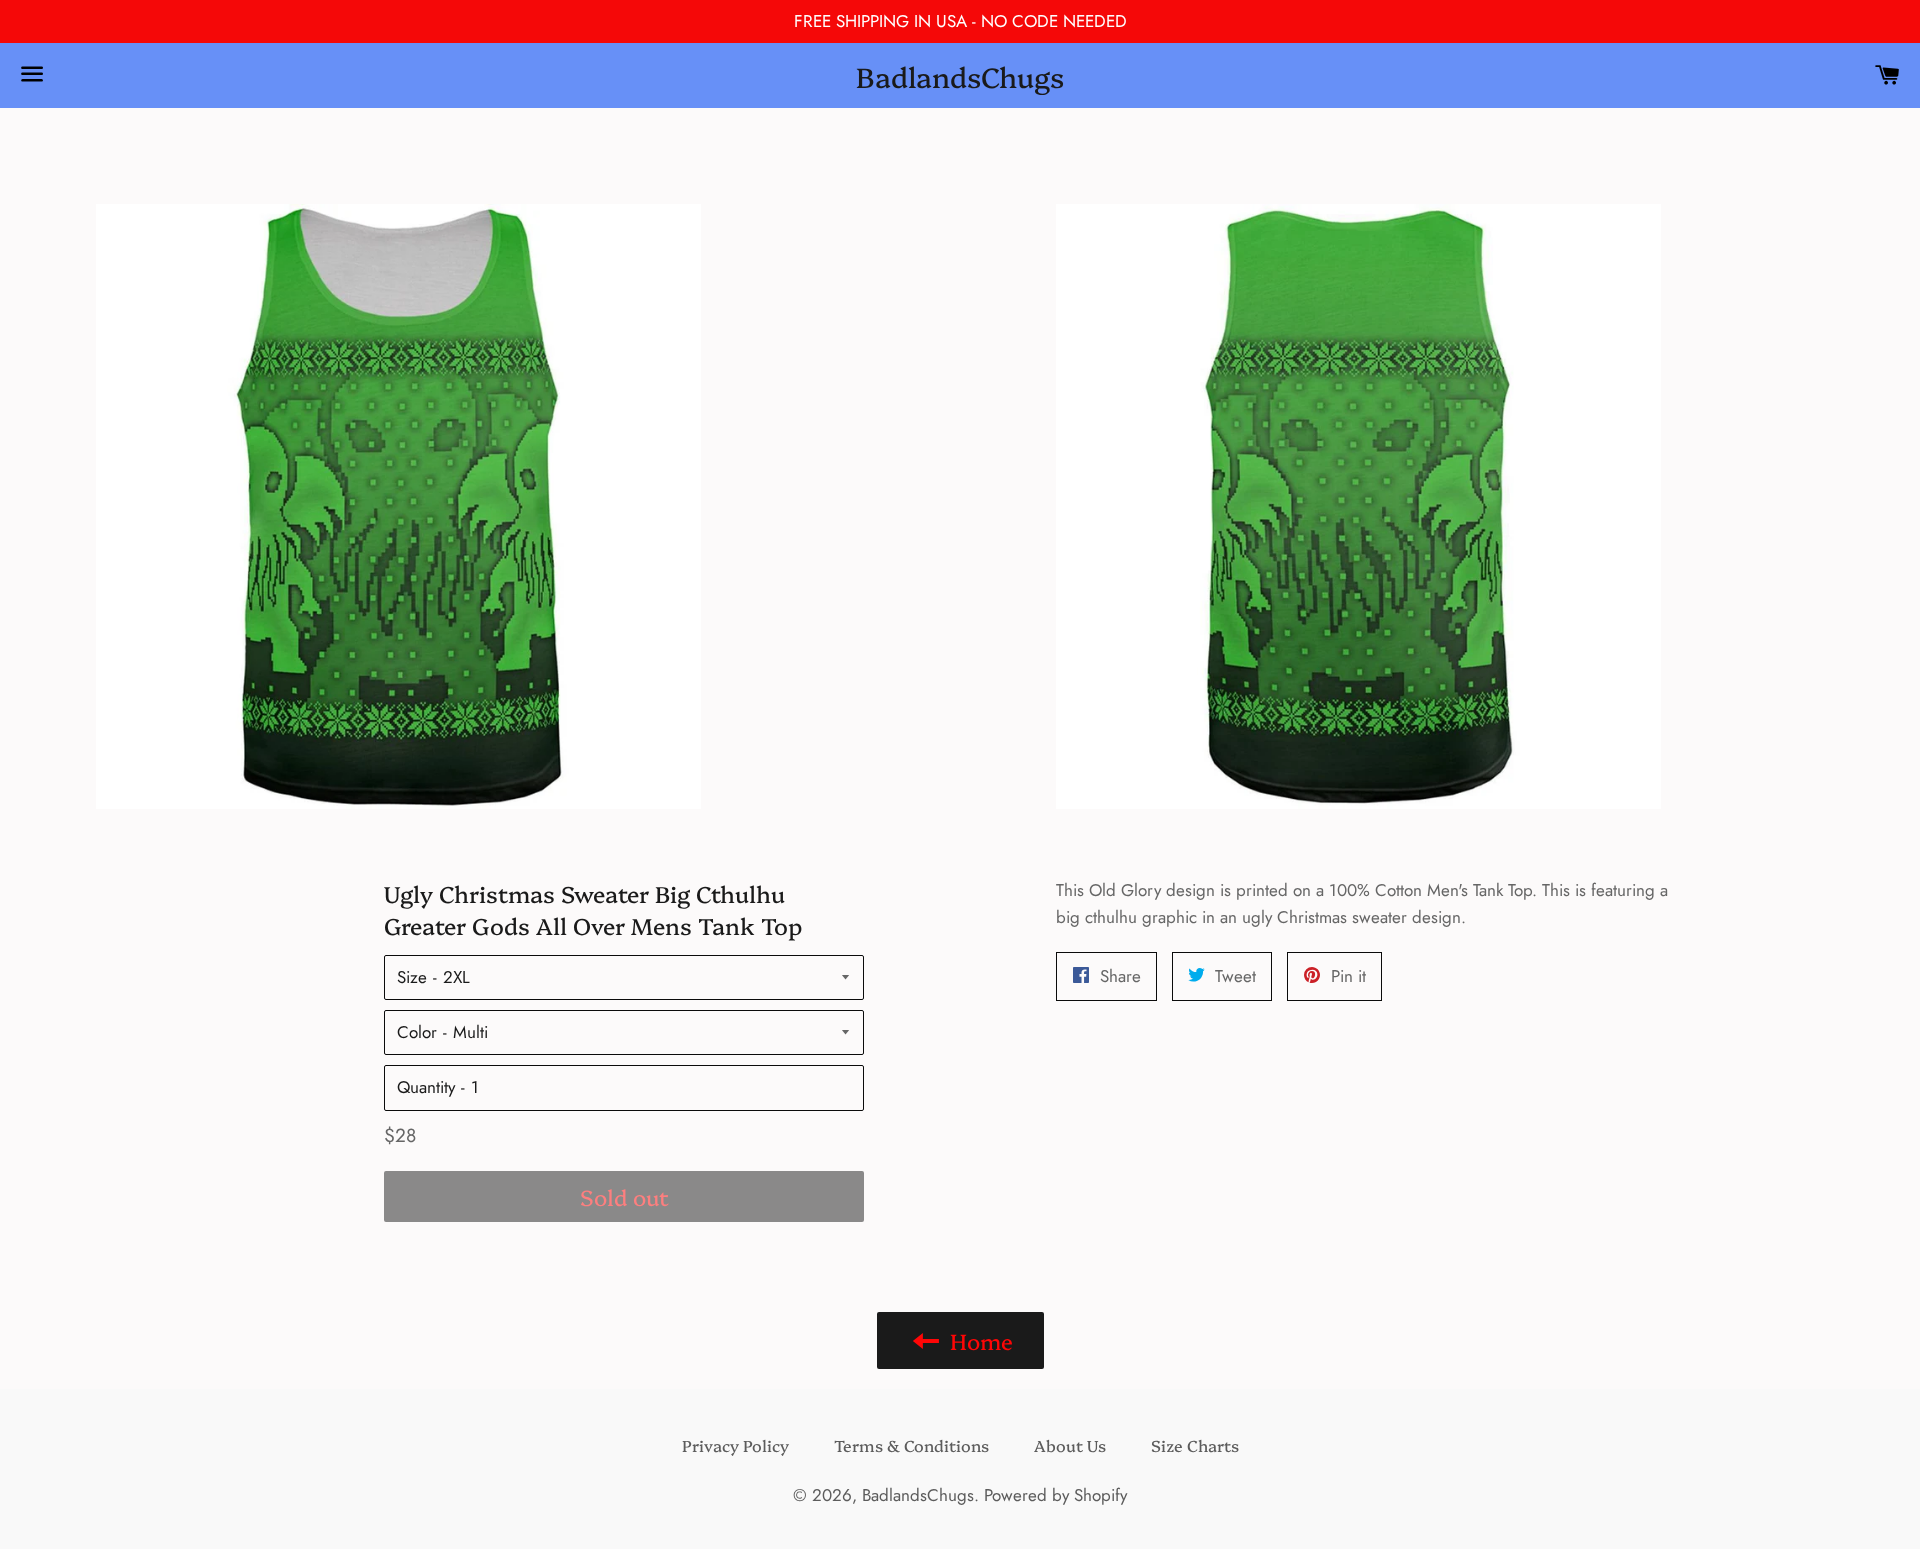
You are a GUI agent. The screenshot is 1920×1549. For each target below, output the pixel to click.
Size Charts (1195, 1445)
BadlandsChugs (960, 75)
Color (417, 1032)
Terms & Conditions (911, 1445)
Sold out (624, 1196)
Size (412, 977)
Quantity (426, 1087)
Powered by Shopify (1055, 1495)
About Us (1070, 1445)
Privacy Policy (735, 1445)
